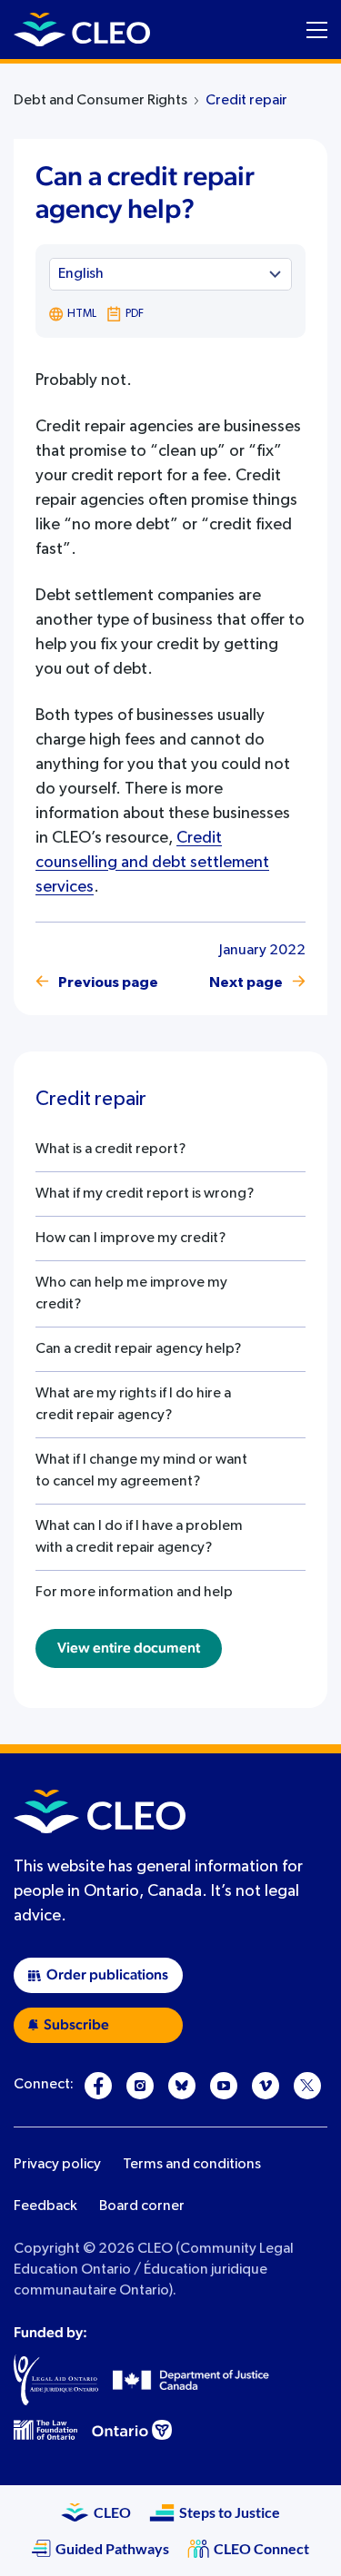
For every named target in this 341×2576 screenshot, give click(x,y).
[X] (307, 2086)
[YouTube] (224, 2086)
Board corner (142, 2206)
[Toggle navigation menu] (317, 30)
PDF (135, 314)
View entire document (129, 1648)
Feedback (45, 2206)
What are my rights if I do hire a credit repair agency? (133, 1405)
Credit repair (246, 101)
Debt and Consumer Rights (100, 101)
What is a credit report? (110, 1150)
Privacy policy (57, 2165)
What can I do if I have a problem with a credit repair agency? (139, 1537)
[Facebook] (98, 2086)
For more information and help (134, 1593)
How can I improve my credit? (130, 1239)
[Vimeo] (266, 2086)
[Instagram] (140, 2086)
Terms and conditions (192, 2165)
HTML (82, 314)
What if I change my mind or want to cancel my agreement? (141, 1471)
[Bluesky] (182, 2086)
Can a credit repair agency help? (138, 1349)
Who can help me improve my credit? (131, 1294)
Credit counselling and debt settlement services (152, 863)
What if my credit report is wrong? (145, 1194)
